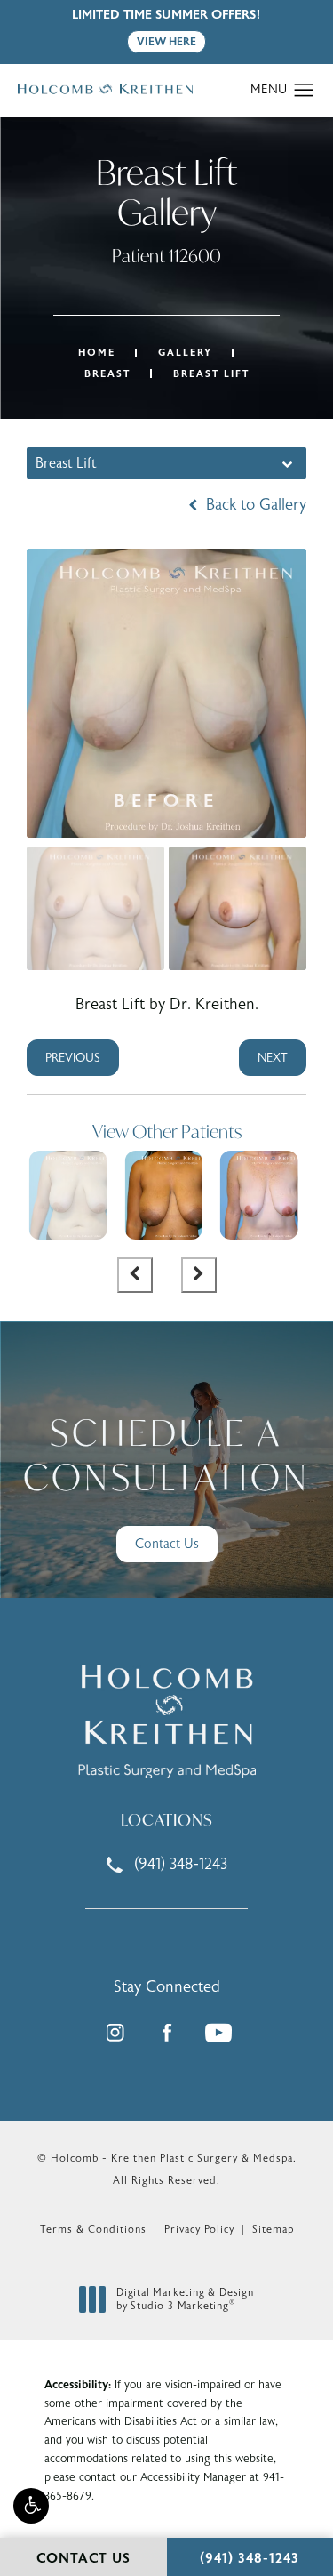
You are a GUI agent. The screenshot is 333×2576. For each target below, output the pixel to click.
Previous (73, 1058)
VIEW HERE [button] (166, 42)
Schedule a (166, 1455)
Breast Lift (211, 374)
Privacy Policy (199, 2229)
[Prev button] (135, 1275)
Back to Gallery (254, 505)
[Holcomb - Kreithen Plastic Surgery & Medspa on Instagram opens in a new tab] (115, 2033)
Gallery (185, 353)
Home (97, 353)
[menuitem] (115, 2033)
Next (273, 1058)
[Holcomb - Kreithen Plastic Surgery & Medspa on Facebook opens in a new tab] (167, 2033)
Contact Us (167, 1544)
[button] (31, 2506)
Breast (107, 374)
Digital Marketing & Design (185, 2300)
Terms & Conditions (93, 2229)
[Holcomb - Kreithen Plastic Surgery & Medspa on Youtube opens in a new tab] (218, 2033)
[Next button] (199, 1275)
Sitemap (273, 2229)
